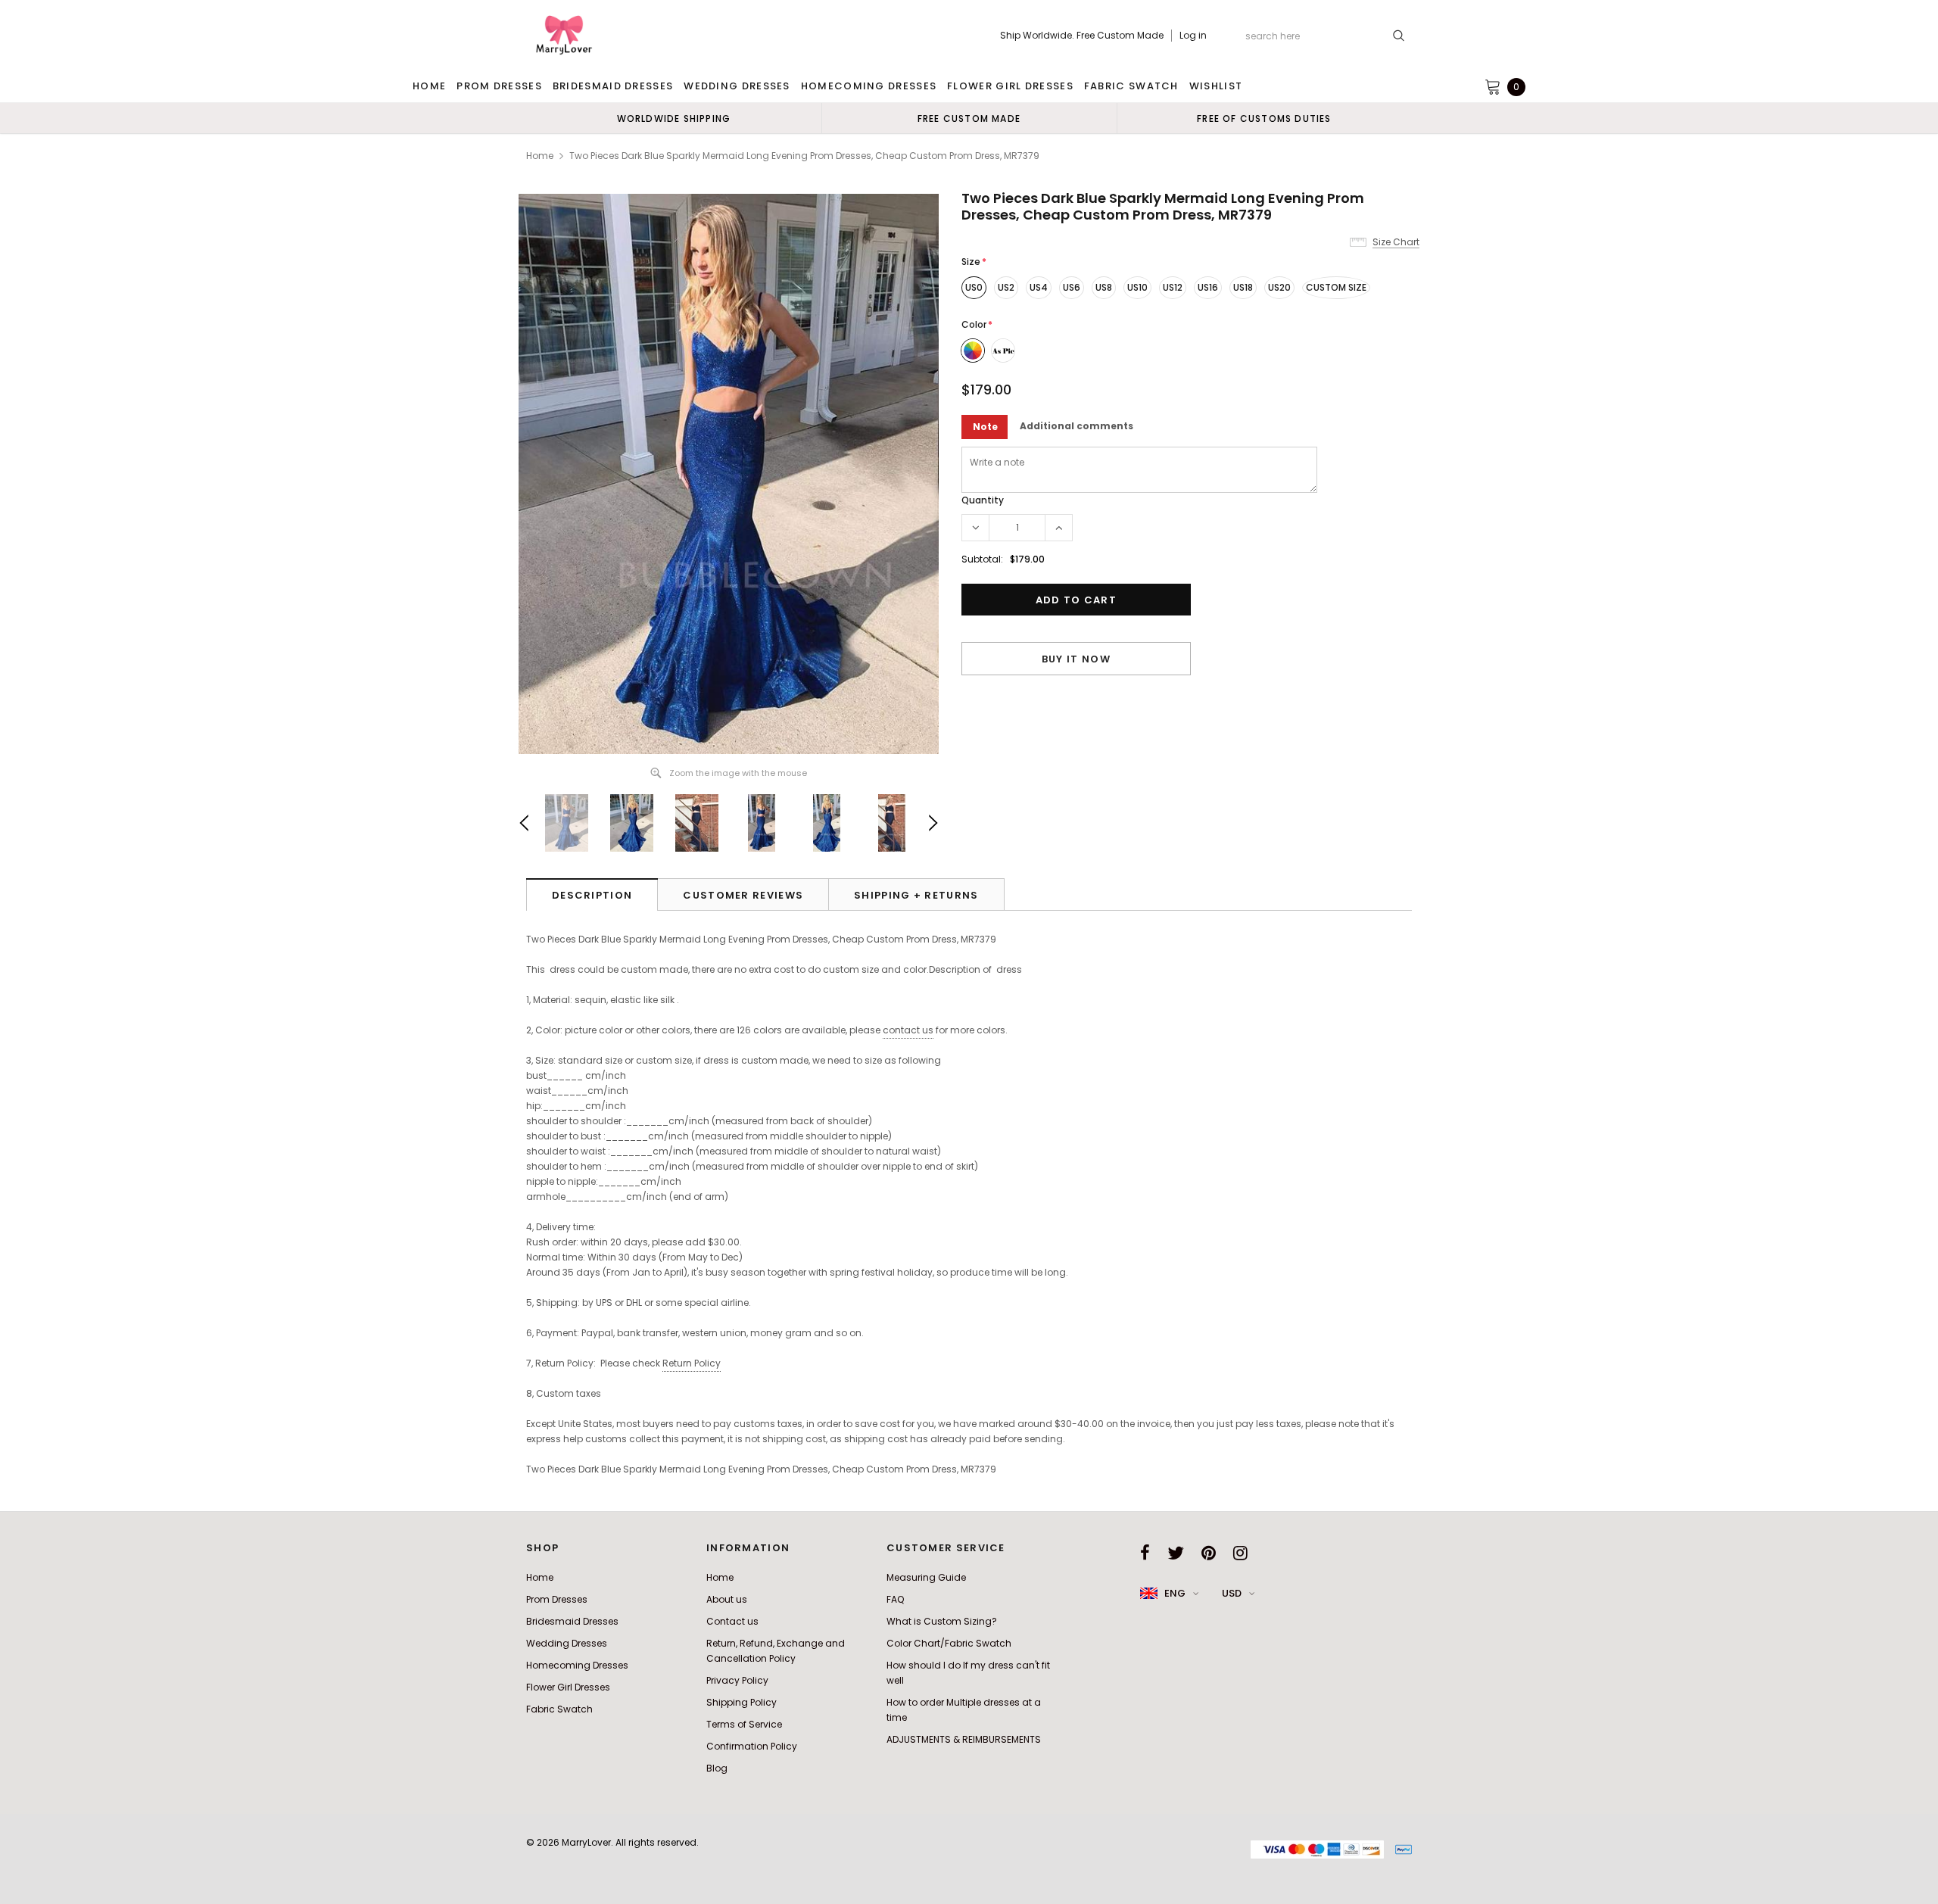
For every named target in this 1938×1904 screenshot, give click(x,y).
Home (540, 156)
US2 (1006, 287)
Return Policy (692, 1363)
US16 (1208, 287)
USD (1232, 1593)
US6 (1072, 287)
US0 (974, 287)
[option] (674, 118)
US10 (1137, 287)
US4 (1039, 287)
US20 (1279, 287)
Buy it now (1076, 659)
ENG (1175, 1593)
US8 (1104, 287)
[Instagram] (1240, 1553)
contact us (908, 1030)
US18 (1243, 287)
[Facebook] (1145, 1553)
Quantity (983, 500)
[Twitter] (1176, 1553)
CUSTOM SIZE (1336, 287)
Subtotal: (982, 559)
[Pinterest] (1209, 1553)
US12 (1173, 287)
